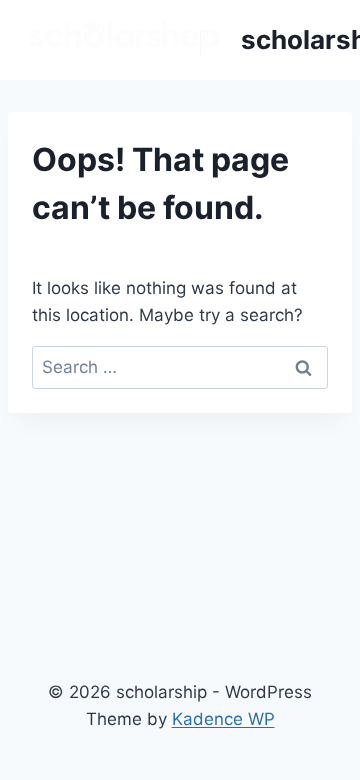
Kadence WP (223, 719)
